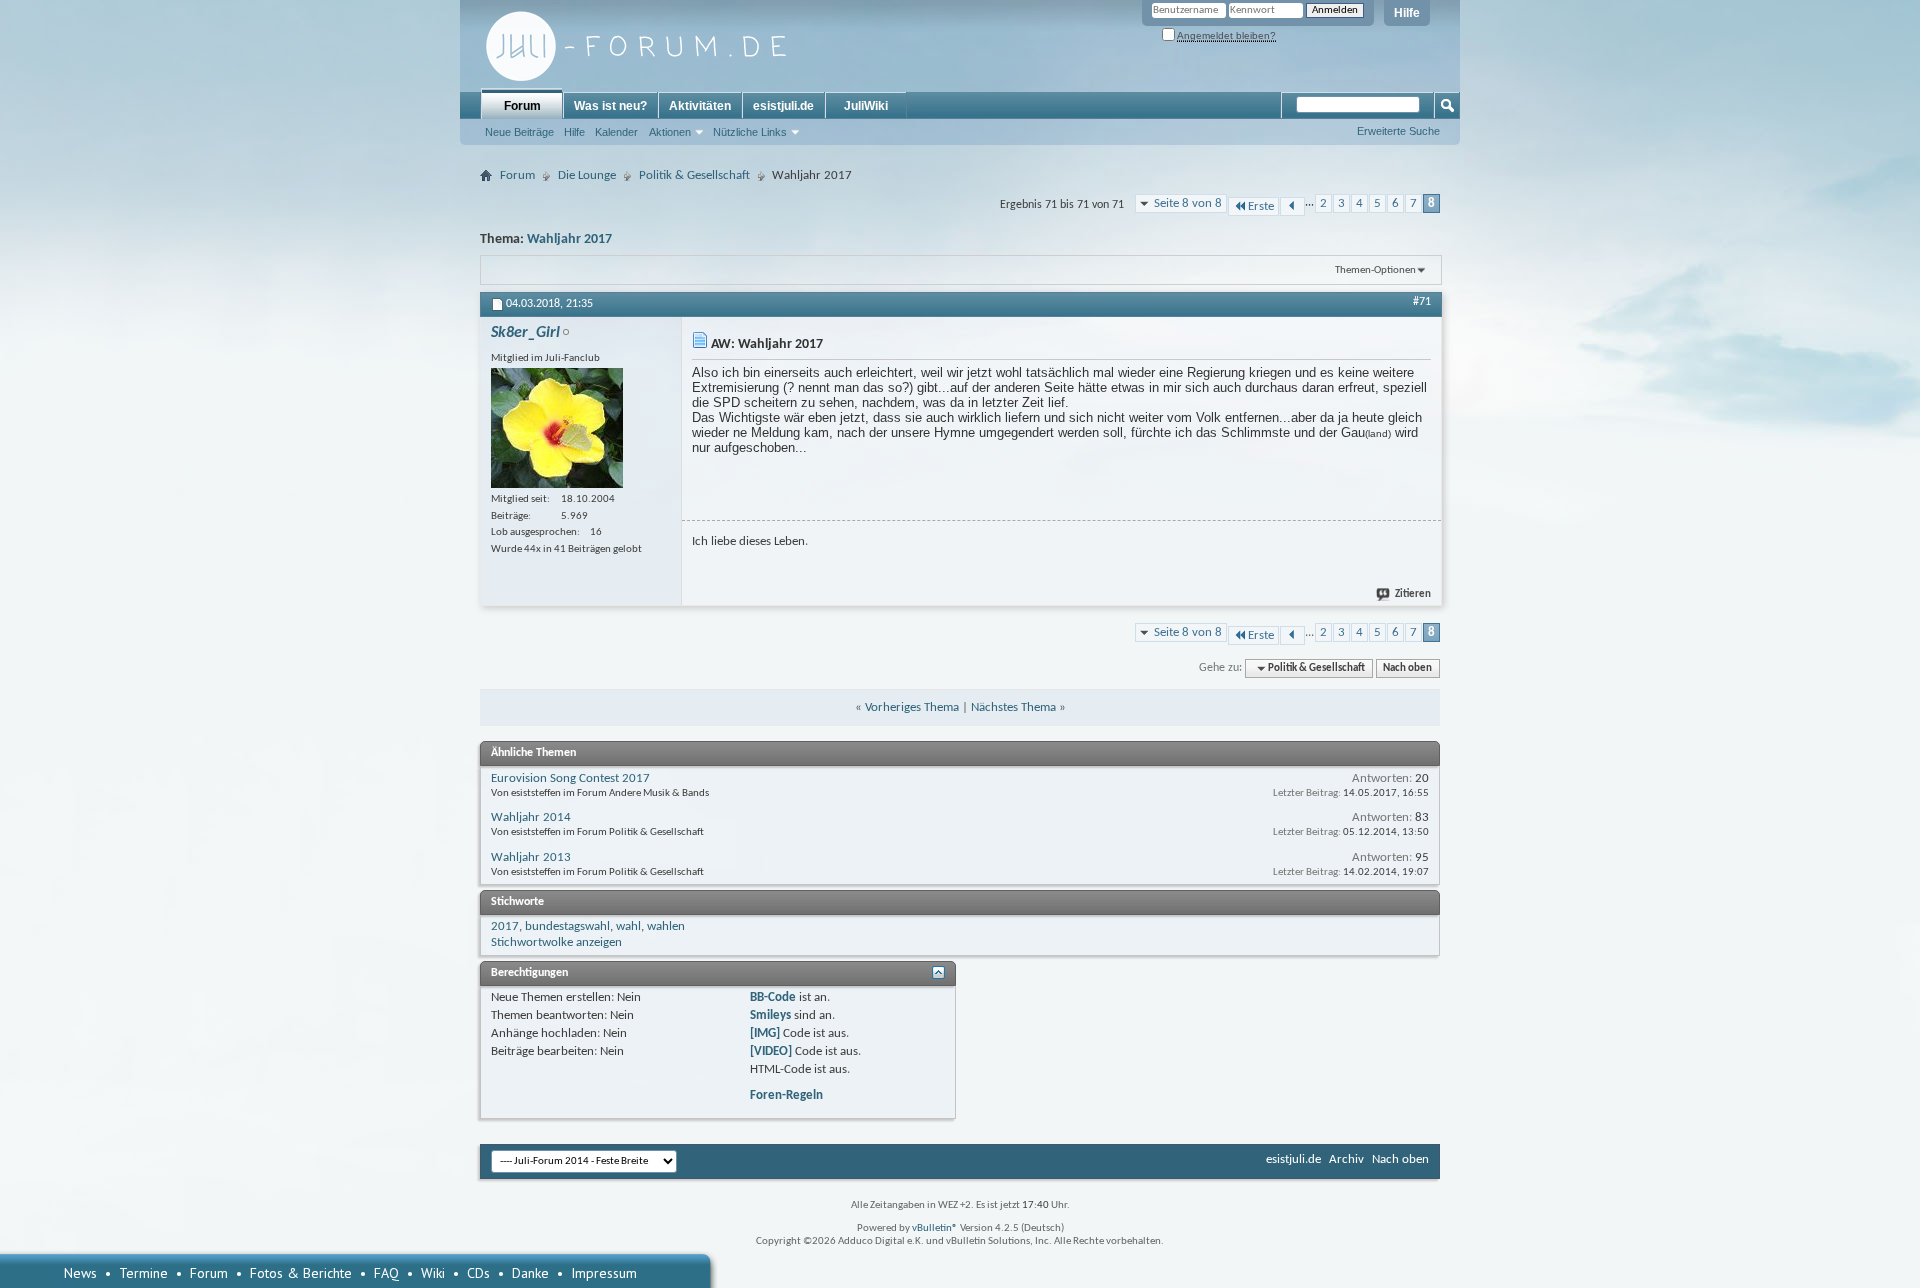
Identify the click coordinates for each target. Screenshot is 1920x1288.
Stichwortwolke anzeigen (556, 942)
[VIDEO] (771, 1051)
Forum (522, 106)
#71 (1422, 302)
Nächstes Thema (1013, 707)
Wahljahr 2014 (531, 817)
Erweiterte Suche (1398, 131)
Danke (530, 1273)
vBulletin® (935, 1228)
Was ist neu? (610, 106)
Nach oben (1407, 668)
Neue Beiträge (519, 132)
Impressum (604, 1273)
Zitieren (1413, 594)
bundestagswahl (567, 926)
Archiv (1346, 1159)
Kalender (616, 132)
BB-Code (773, 997)
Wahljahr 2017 (569, 239)
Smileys (770, 1015)
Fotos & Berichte (301, 1273)
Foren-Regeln (786, 1095)
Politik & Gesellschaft (694, 175)
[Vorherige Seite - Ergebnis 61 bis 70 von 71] (1292, 206)
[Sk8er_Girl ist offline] (557, 428)
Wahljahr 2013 (531, 857)
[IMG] (765, 1033)
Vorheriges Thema (912, 707)
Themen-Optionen (1375, 270)
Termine (143, 1273)
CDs (478, 1273)
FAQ (386, 1273)
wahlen (666, 926)
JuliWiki (866, 106)
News (80, 1273)
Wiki (433, 1273)
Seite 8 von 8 (1188, 203)
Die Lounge (587, 175)
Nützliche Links (750, 132)
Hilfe (1407, 13)
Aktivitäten (700, 106)
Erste (1261, 206)
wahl (628, 926)
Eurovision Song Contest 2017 (570, 778)
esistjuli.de (783, 106)
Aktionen (670, 132)
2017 (505, 926)
